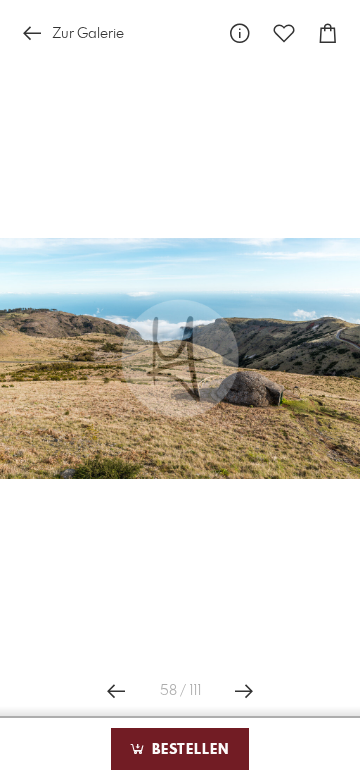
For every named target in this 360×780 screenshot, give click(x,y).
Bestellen (188, 750)
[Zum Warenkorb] (328, 33)
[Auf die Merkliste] (284, 33)
